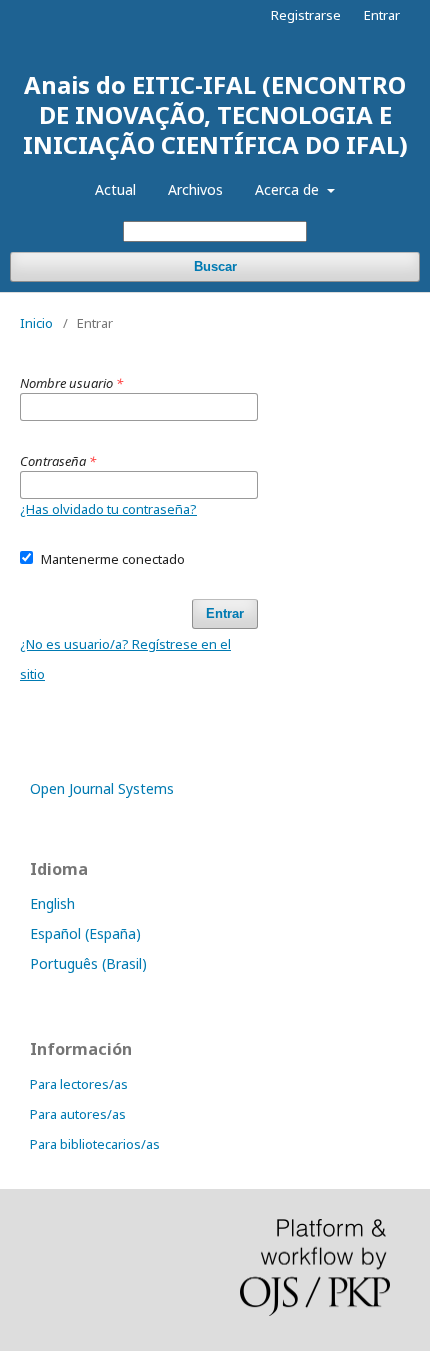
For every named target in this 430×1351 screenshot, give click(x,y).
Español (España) (85, 933)
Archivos (195, 189)
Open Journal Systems (102, 788)
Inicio (36, 323)
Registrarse (306, 15)
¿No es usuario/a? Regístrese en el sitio (125, 659)
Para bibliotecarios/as (95, 1144)
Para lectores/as (79, 1084)
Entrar (382, 15)
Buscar (215, 266)
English (52, 903)
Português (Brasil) (88, 963)
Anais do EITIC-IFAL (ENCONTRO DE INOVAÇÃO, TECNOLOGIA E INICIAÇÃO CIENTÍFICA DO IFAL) (215, 114)
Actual (115, 189)
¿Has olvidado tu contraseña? (108, 509)
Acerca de (289, 189)
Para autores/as (78, 1114)
